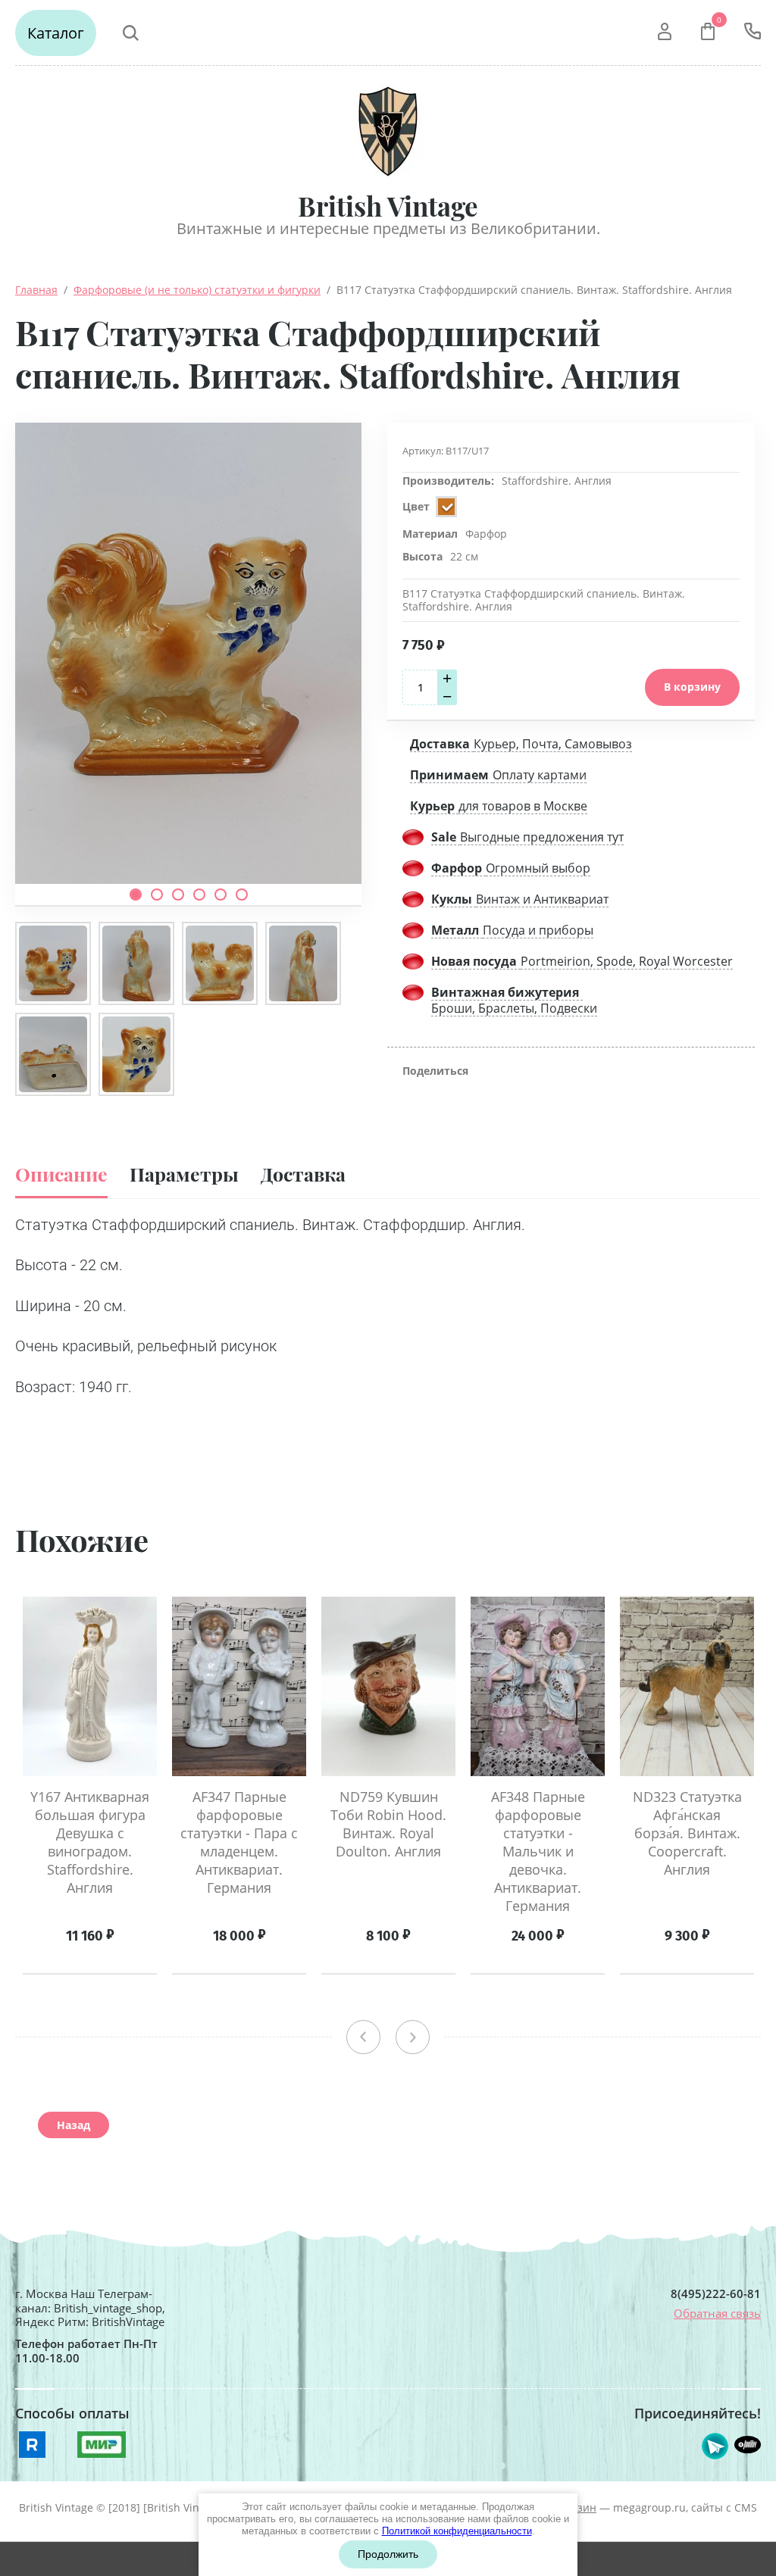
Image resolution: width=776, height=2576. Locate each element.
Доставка (303, 1174)
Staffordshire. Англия (557, 481)
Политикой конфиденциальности (457, 2531)
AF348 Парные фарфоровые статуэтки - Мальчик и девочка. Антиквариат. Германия (538, 1851)
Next (413, 2037)
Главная (36, 290)
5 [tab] (221, 895)
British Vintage (388, 206)
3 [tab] (178, 895)
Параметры (184, 1174)
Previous (363, 2037)
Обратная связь (717, 2313)
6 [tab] (242, 895)
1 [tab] (136, 895)
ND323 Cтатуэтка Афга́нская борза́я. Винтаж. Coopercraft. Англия (687, 1833)
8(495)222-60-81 (716, 2294)
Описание (61, 1174)
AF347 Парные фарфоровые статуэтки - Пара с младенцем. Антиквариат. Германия (239, 1842)
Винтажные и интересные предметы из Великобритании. (388, 228)
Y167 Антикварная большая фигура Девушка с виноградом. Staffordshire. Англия (90, 1842)
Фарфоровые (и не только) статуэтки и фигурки (197, 290)
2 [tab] (157, 895)
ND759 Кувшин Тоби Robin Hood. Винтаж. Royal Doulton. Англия (388, 1824)
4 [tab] (199, 895)
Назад (74, 2125)
